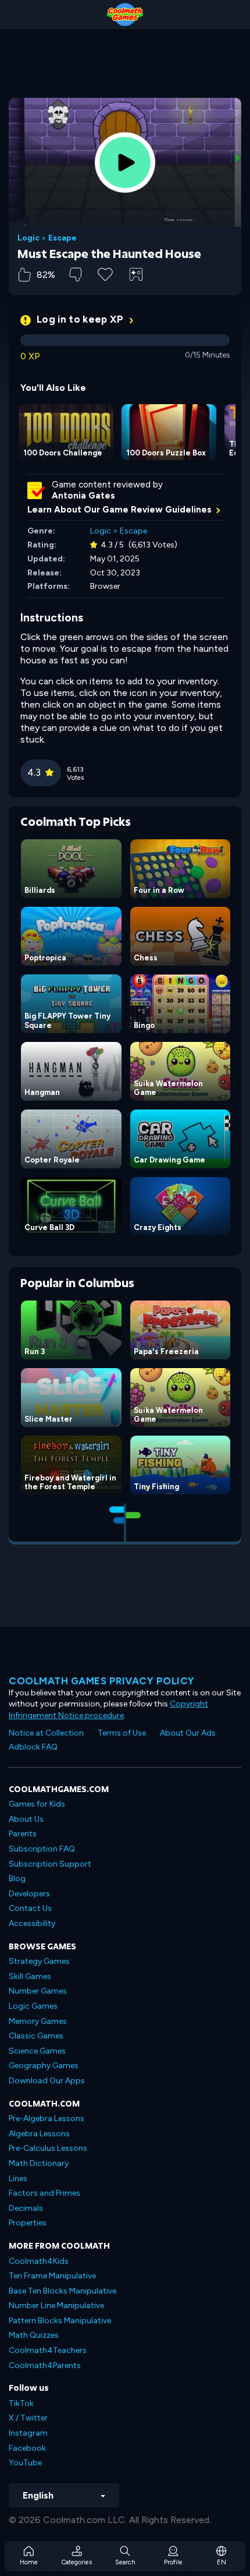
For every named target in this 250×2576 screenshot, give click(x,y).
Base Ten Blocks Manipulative (63, 2291)
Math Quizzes (34, 2335)
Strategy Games (39, 1961)
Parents (23, 1834)
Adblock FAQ (33, 1747)
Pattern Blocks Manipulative (60, 2321)
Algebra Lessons (39, 2134)
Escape (63, 238)
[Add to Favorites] (105, 273)
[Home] (125, 15)
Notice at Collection (46, 1733)
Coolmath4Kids (39, 2261)
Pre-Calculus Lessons (48, 2148)
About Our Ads (188, 1733)
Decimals (26, 2208)
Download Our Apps (47, 2081)
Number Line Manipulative (56, 2305)
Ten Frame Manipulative (52, 2276)
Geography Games (44, 2066)
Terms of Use (122, 1733)
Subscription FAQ (42, 1849)
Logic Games (33, 2006)
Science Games (37, 2051)
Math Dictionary (39, 2163)
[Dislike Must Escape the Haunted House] (75, 275)
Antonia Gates (83, 496)
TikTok (21, 2403)
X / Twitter (28, 2418)
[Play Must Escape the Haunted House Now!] (125, 162)
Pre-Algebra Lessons (47, 2119)
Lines (18, 2179)
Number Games (38, 1991)
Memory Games (38, 2021)
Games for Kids (37, 1804)
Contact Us (30, 1908)
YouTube (25, 2463)
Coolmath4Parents (45, 2365)
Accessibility (32, 1923)
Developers (29, 1894)
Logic (28, 238)
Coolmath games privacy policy (102, 1681)
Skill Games (30, 1976)
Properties (28, 2223)
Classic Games (36, 2036)
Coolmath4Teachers (48, 2350)
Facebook (27, 2448)
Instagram (28, 2433)
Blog (17, 1879)
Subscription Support (50, 1864)
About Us (26, 1819)
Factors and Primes (44, 2193)
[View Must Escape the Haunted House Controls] (136, 274)
